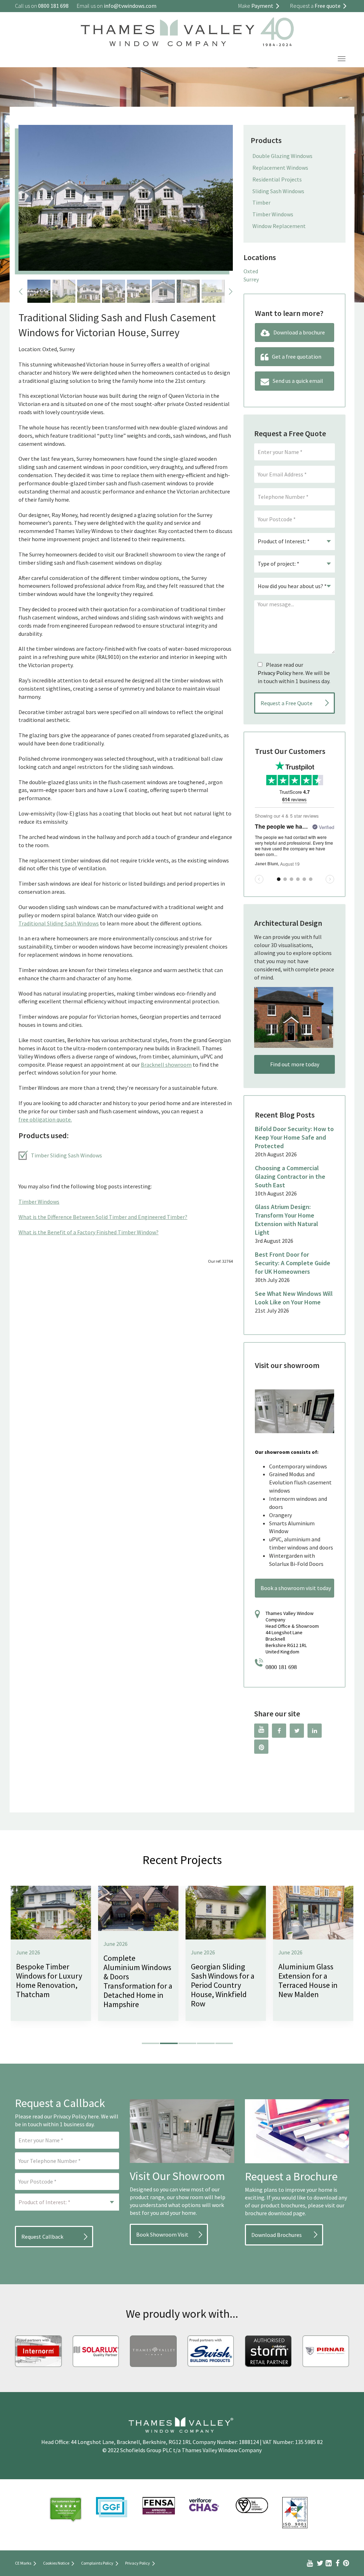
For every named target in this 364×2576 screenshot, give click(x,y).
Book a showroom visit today (296, 1588)
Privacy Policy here (76, 2116)
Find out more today (295, 1064)
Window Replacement (279, 226)
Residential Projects (277, 179)
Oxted (251, 271)
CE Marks (23, 2563)
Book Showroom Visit (162, 2234)
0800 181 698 (281, 1667)
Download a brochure (299, 332)
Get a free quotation (297, 357)
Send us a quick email (298, 381)
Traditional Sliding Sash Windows (59, 923)
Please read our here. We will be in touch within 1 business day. (294, 673)
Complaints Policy (97, 2563)
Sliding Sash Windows (278, 191)
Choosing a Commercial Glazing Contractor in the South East (290, 1176)
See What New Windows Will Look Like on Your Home (294, 1298)
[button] (151, 2043)
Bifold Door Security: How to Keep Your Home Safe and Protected (294, 1137)
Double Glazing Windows (282, 156)
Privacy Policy (274, 673)
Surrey (251, 279)
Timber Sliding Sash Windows (66, 1155)
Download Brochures (277, 2235)
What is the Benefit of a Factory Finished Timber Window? (89, 1232)
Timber (261, 202)
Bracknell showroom (166, 1065)
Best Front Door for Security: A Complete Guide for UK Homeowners (293, 1263)
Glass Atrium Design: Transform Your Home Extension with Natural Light (287, 1220)
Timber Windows (39, 1202)
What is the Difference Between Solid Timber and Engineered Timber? (103, 1217)
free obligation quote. (45, 1119)
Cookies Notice (56, 2563)
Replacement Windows (280, 168)
